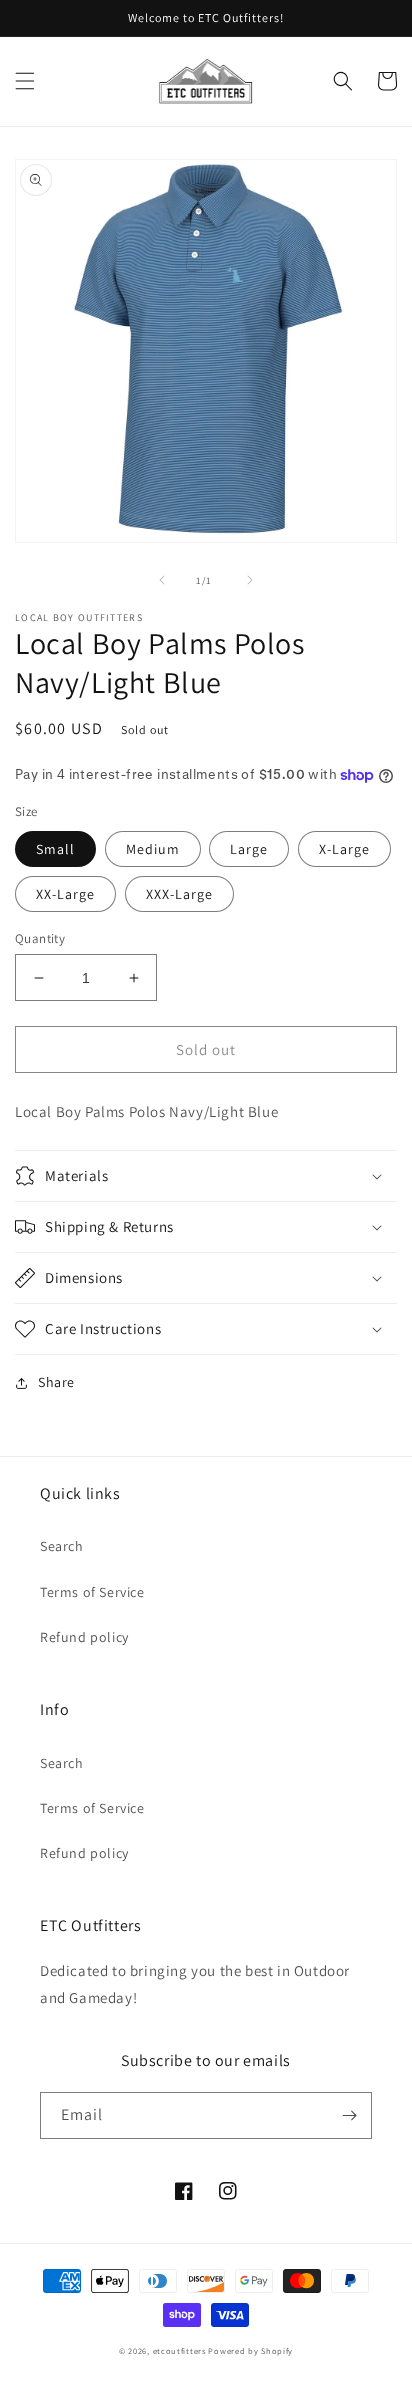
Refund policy (84, 1637)
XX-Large (65, 894)
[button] (25, 81)
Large (249, 849)
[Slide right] (250, 580)
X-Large (344, 849)
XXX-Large (179, 894)
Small (55, 849)
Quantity (40, 938)
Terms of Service (92, 1592)
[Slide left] (162, 580)
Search (62, 1546)
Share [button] (56, 1382)
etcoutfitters (179, 2350)
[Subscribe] (349, 2115)
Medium (153, 849)
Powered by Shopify (250, 2350)
